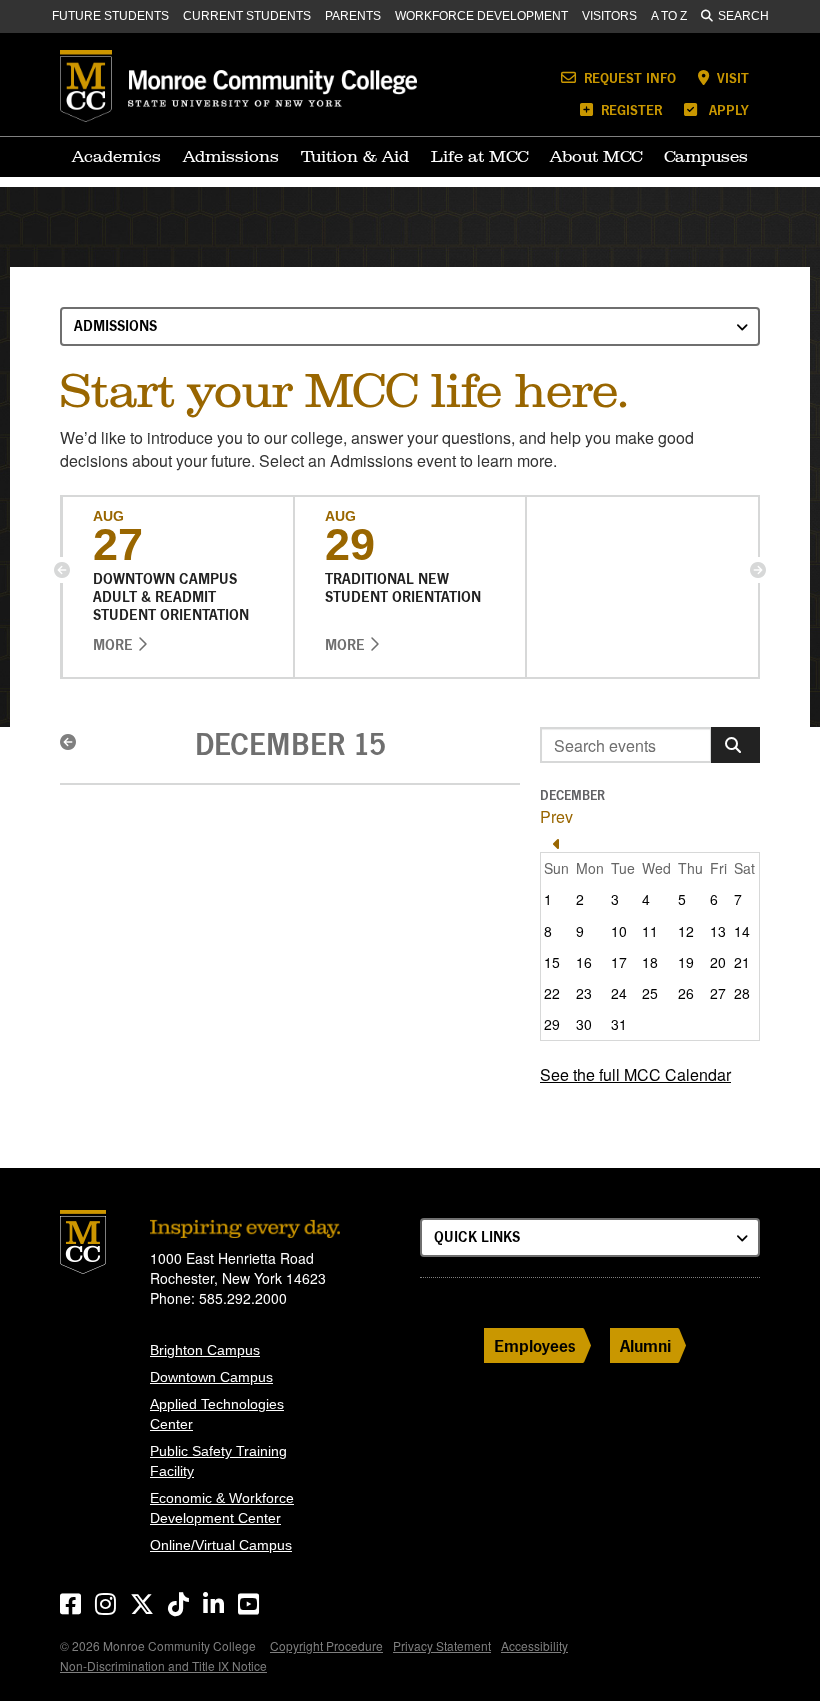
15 (552, 962)
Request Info (628, 77)
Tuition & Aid (355, 156)
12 (686, 931)
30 (584, 1024)
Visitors (609, 16)
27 (718, 993)
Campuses (706, 156)
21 (742, 962)
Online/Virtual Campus (221, 1545)
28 (742, 993)
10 (619, 931)
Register (629, 109)
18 (650, 962)
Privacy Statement (442, 1645)
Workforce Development (481, 16)
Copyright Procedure (326, 1645)
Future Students (110, 16)
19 (686, 962)
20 (718, 962)
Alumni (645, 1345)
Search (743, 16)
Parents (353, 16)
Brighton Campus (205, 1350)
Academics (116, 156)
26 (686, 993)
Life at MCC (479, 156)
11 (650, 931)
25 (650, 993)
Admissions (231, 156)
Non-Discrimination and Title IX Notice (163, 1665)
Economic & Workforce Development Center (222, 1508)
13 (718, 931)
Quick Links (477, 1236)
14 (742, 931)
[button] (62, 570)
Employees (535, 1345)
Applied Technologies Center (217, 1414)
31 (619, 1024)
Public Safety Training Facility (218, 1461)
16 (584, 962)
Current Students (247, 16)
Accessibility (534, 1645)
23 (584, 993)
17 (619, 962)
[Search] (735, 745)
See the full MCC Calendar (635, 1074)
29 (552, 1024)
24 (619, 993)
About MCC (596, 156)
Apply (727, 109)
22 (552, 993)
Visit (731, 77)
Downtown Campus (211, 1377)
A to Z (669, 16)
